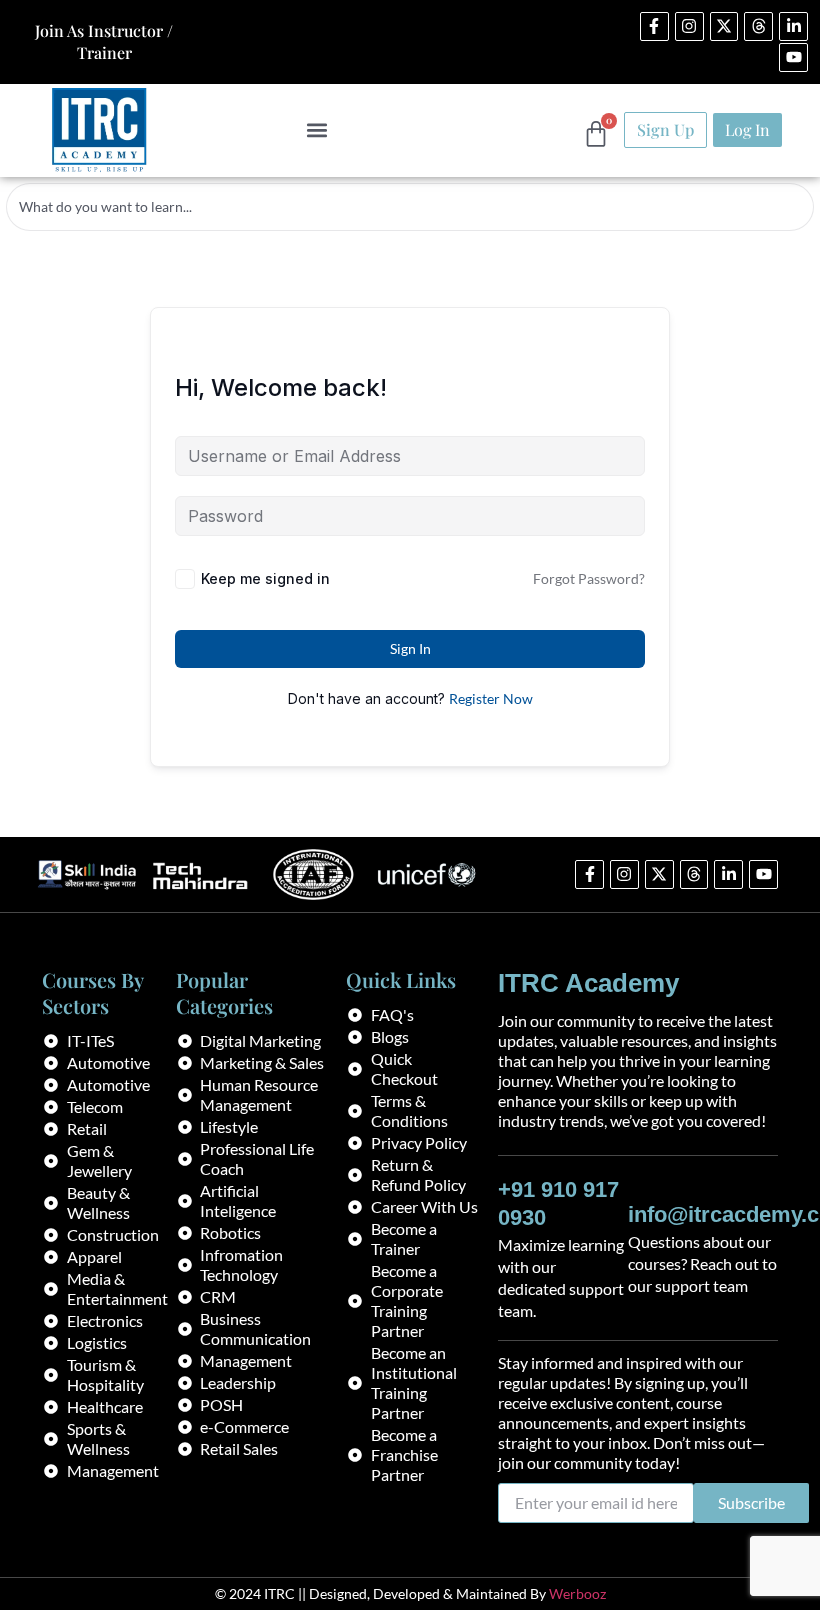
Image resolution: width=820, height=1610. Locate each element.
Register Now (491, 698)
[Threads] (758, 26)
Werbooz (577, 1593)
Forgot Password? (589, 578)
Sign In (410, 648)
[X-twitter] (724, 26)
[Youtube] (793, 57)
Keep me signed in (265, 578)
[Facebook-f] (654, 26)
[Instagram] (689, 26)
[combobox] (410, 207)
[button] (317, 130)
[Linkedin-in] (793, 26)
